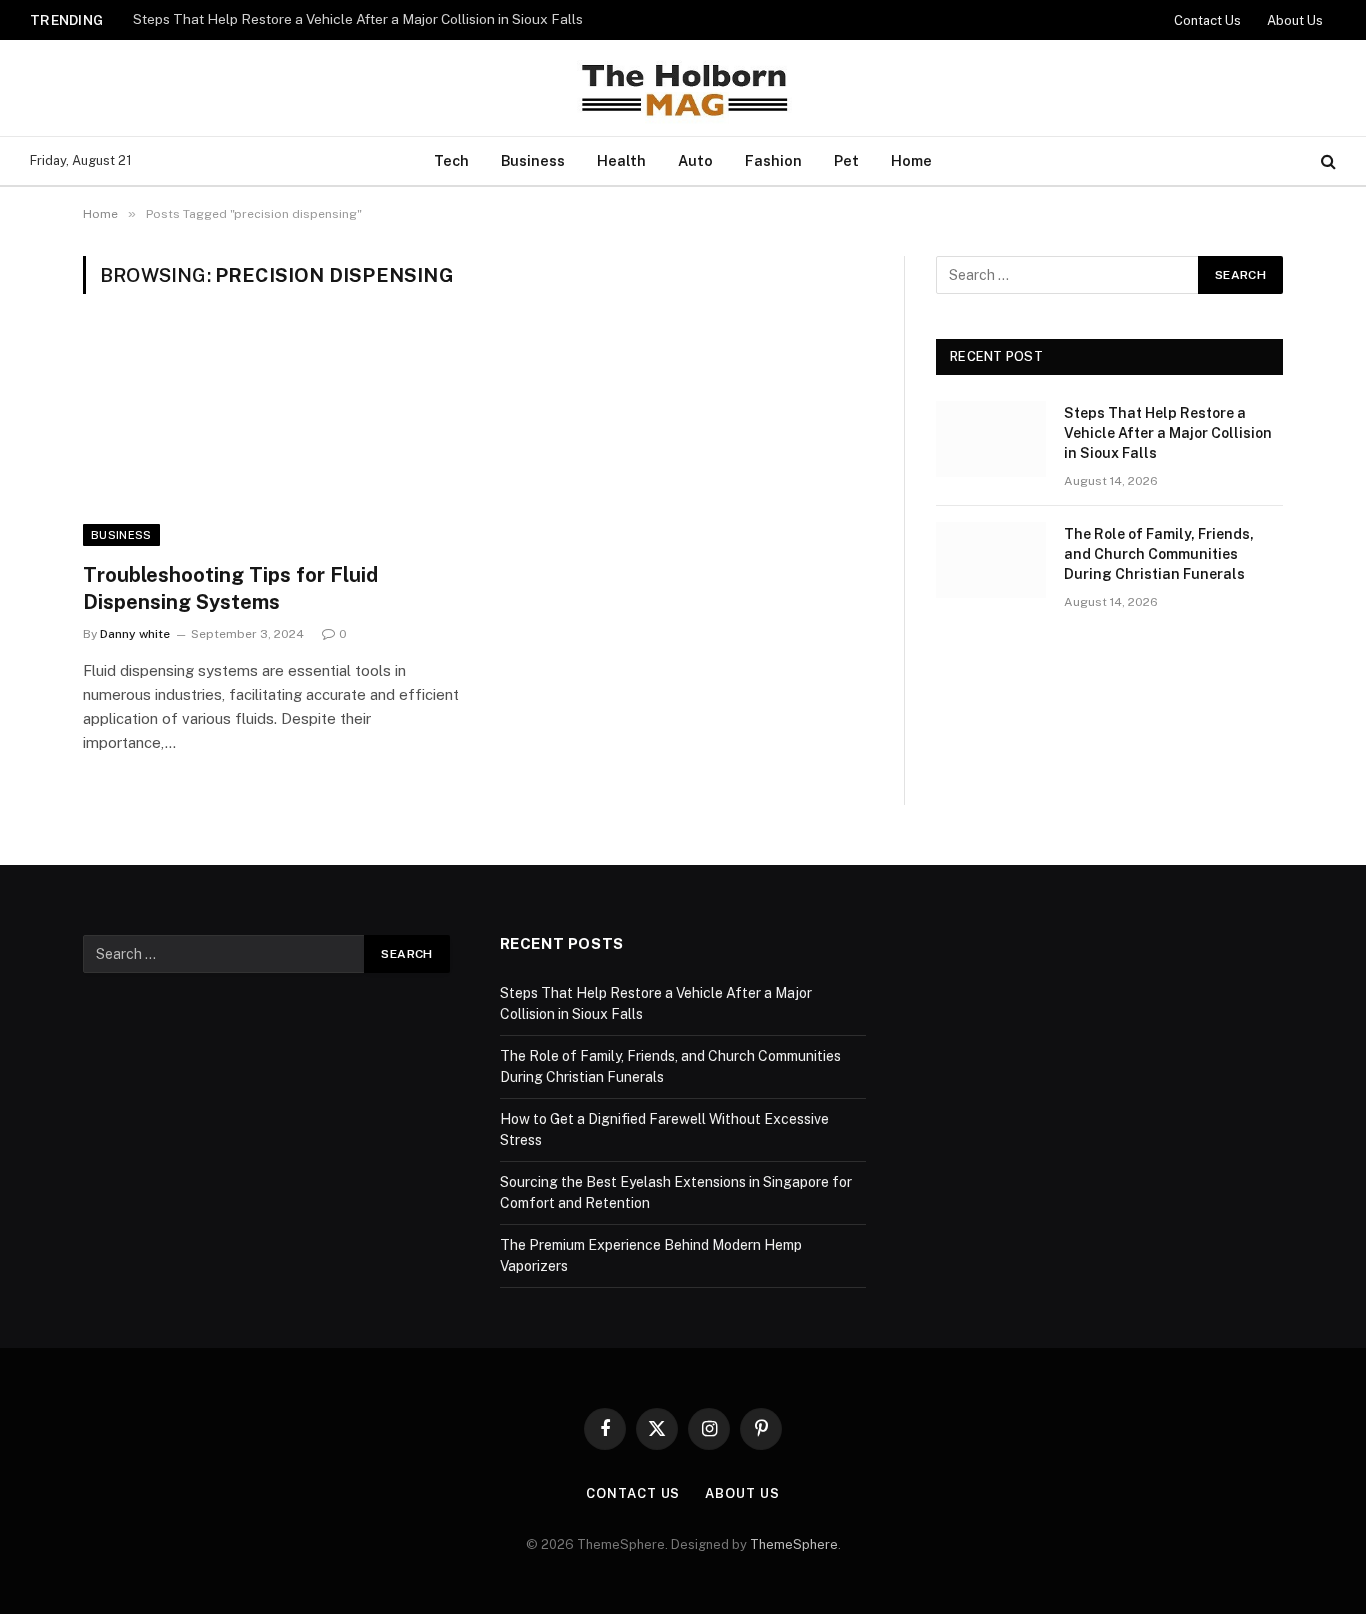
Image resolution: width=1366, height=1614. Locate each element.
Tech (451, 160)
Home (911, 160)
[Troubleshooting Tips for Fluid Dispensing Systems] (271, 440)
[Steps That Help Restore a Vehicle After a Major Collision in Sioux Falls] (991, 439)
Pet (846, 160)
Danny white (135, 634)
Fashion (773, 160)
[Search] (1326, 161)
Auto (695, 160)
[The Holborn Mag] (683, 88)
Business (533, 160)
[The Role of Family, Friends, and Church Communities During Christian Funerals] (991, 560)
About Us (1295, 20)
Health (621, 160)
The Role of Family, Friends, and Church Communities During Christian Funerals (1159, 554)
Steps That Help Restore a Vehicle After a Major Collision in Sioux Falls (358, 19)
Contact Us (1207, 20)
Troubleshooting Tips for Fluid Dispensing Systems (230, 588)
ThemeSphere (794, 1544)
